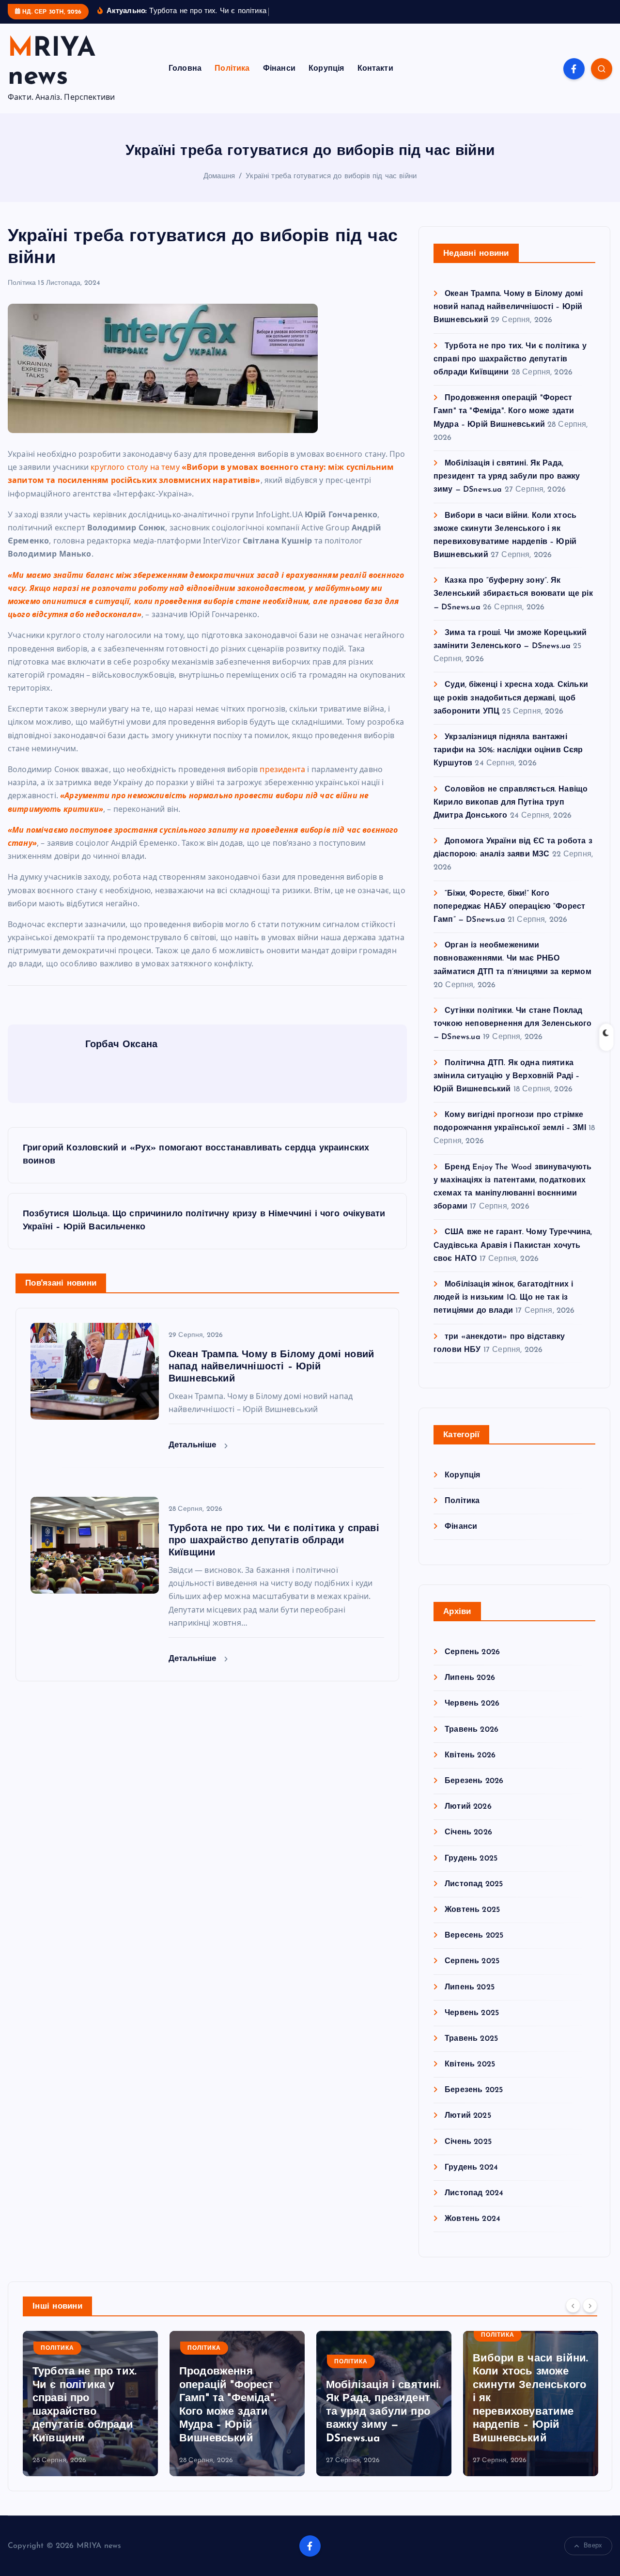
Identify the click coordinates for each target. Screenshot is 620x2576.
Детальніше (194, 1445)
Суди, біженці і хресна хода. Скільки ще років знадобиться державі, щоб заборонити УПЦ (511, 698)
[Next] (590, 2305)
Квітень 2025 (470, 2064)
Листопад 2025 (474, 1884)
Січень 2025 (468, 2142)
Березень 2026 (474, 1781)
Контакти (375, 69)
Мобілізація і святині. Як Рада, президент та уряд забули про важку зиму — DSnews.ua (507, 477)
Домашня (219, 177)
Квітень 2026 (470, 1755)
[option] (90, 2404)
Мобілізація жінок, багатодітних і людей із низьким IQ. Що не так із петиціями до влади (503, 1298)
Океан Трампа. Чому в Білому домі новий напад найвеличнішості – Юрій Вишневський (508, 307)
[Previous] (573, 2305)
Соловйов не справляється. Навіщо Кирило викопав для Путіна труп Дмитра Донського (511, 803)
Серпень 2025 (472, 1961)
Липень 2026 (470, 1678)
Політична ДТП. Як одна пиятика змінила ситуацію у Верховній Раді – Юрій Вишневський (507, 1076)
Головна (185, 69)
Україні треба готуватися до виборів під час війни (331, 177)
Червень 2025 (472, 2013)
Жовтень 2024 (473, 2219)
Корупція (326, 69)
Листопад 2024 (474, 2193)
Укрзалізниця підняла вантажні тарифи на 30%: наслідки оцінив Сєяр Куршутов (508, 750)
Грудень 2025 (471, 1859)
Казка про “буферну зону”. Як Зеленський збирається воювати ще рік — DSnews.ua (513, 594)
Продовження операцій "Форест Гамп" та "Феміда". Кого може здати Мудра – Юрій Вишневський (504, 411)
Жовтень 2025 (472, 1910)
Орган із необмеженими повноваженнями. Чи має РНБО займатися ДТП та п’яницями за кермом (512, 959)
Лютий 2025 (468, 2116)
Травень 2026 (472, 1730)
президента (283, 769)
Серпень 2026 (472, 1652)
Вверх (593, 2546)
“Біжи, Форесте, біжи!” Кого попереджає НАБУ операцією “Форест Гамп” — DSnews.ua (509, 907)
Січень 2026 (468, 1832)
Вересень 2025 (474, 1936)
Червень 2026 (472, 1704)
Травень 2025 (471, 2039)
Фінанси (279, 69)
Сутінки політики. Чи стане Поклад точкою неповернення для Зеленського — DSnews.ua (513, 1024)
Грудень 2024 (471, 2168)
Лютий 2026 (468, 1807)
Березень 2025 (474, 2090)
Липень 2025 (470, 1987)
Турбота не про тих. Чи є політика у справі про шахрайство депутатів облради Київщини (510, 359)
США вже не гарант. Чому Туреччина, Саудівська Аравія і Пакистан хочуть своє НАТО (513, 1245)
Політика (232, 69)
